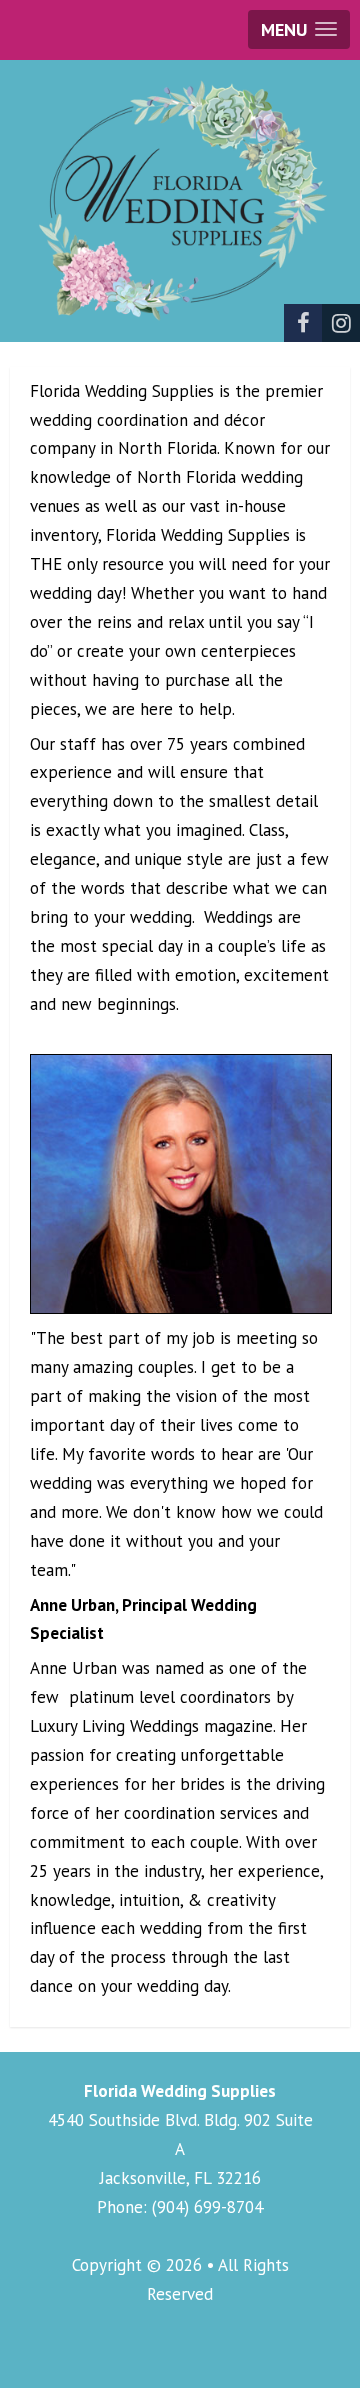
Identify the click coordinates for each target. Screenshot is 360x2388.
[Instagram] (341, 323)
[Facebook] (303, 323)
